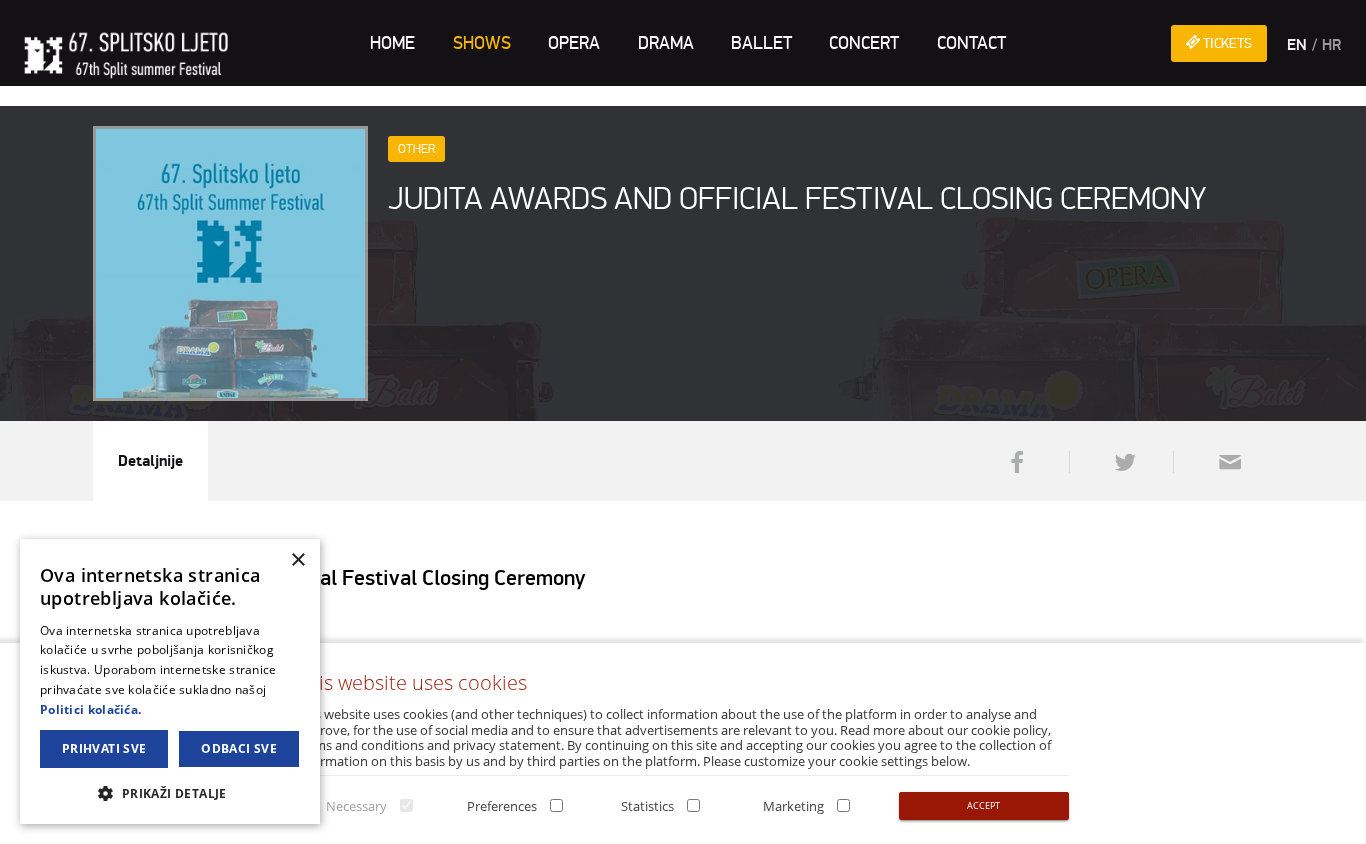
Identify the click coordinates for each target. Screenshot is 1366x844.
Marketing (793, 806)
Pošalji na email (1223, 462)
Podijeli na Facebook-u (1015, 462)
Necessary (356, 806)
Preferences (502, 806)
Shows (482, 43)
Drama (666, 43)
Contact (971, 43)
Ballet (761, 43)
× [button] (297, 560)
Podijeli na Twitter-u (1119, 462)
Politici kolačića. (90, 709)
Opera (574, 43)
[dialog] (170, 681)
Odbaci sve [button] (239, 748)
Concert (864, 43)
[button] (170, 792)
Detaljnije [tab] (150, 461)
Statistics (647, 806)
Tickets (1226, 43)
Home (392, 43)
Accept (983, 805)
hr (1331, 45)
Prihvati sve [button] (104, 748)
